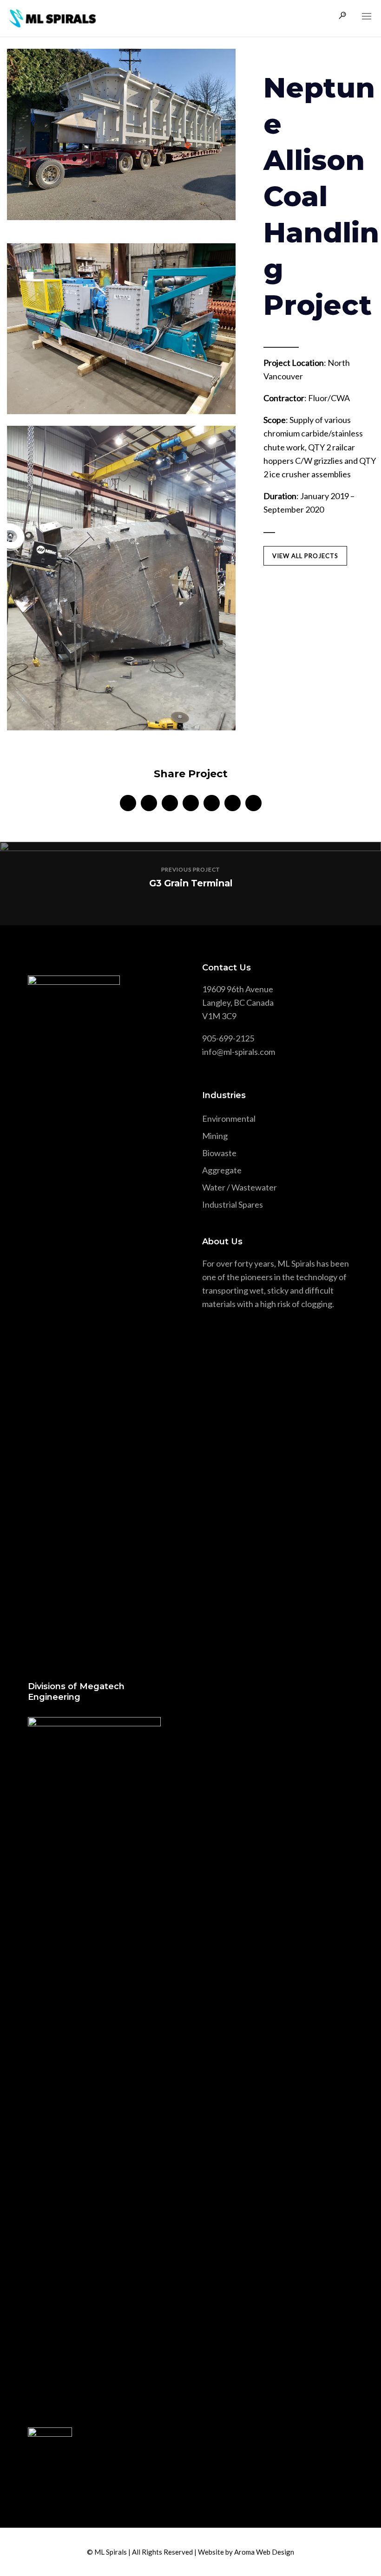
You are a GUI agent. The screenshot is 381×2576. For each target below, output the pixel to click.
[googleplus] (191, 803)
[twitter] (149, 803)
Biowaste (219, 1153)
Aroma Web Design (264, 2552)
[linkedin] (170, 803)
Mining (215, 1136)
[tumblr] (233, 803)
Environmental (229, 1119)
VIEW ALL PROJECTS (305, 556)
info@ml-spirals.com (239, 1052)
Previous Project (190, 869)
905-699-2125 (228, 1038)
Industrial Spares (233, 1204)
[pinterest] (212, 803)
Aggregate (222, 1170)
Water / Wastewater (240, 1187)
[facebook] (128, 803)
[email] (253, 803)
